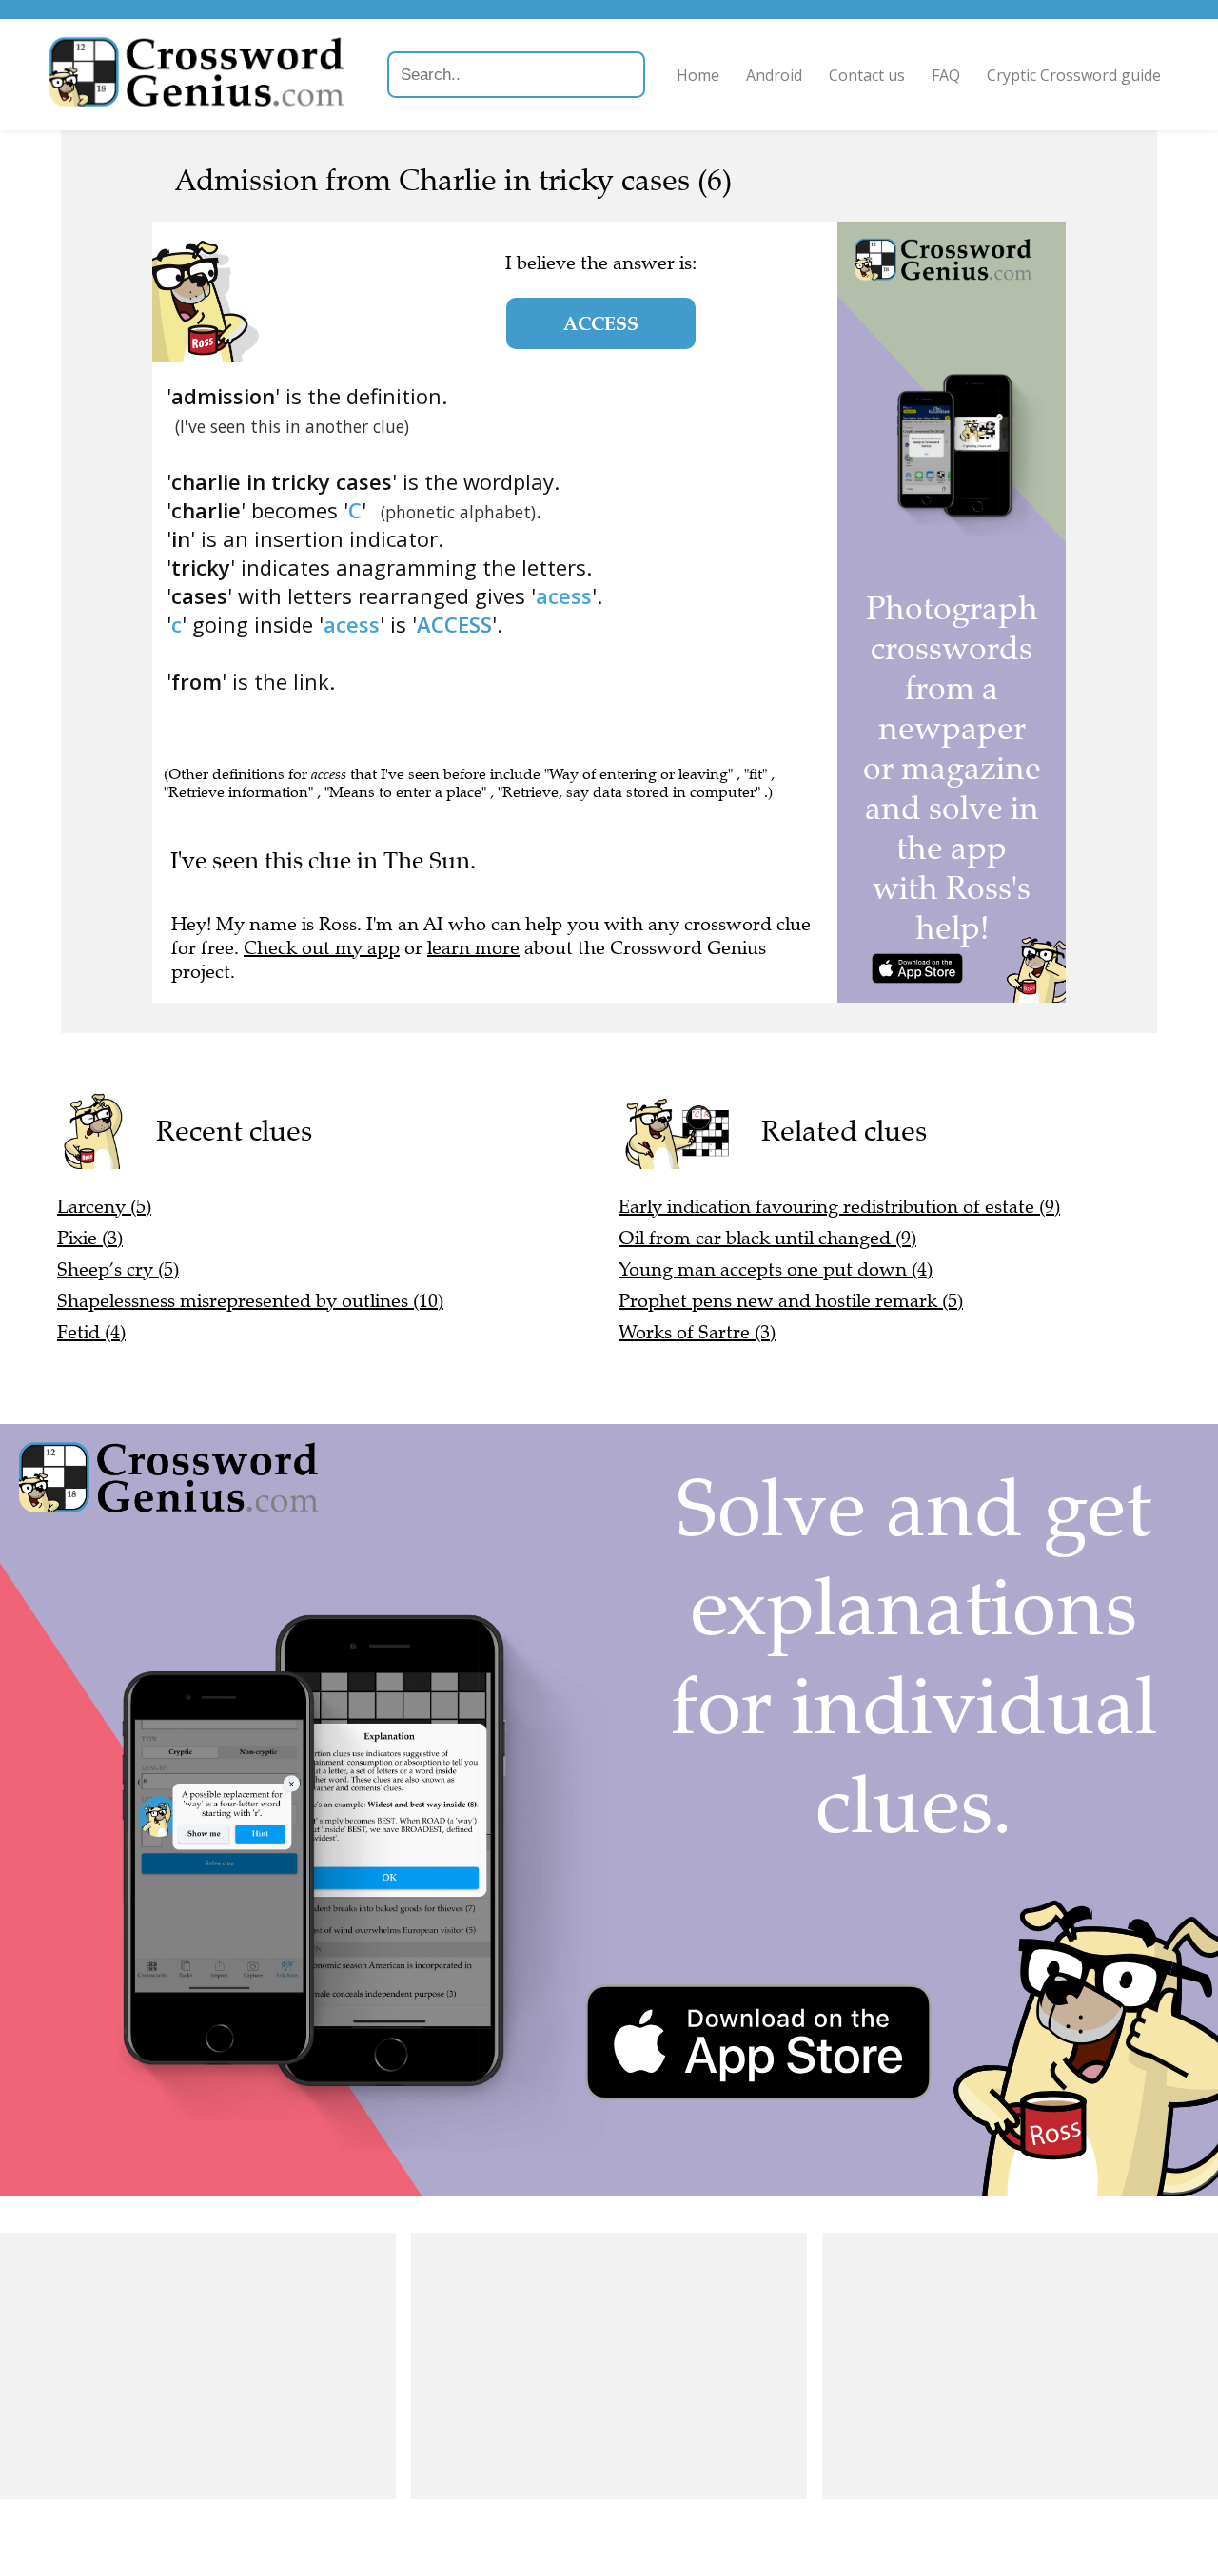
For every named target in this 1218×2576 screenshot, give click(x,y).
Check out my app (322, 948)
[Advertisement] (198, 2366)
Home (698, 75)
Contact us (867, 75)
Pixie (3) (90, 1238)
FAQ (946, 75)
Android (774, 75)
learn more (473, 948)
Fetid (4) (91, 1332)
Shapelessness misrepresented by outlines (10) (250, 1301)
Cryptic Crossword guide (1074, 75)
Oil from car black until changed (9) (767, 1238)
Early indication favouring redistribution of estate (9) (839, 1207)
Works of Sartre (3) (697, 1332)
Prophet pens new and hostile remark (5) (791, 1301)
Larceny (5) (104, 1207)
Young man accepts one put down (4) (776, 1269)
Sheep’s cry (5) (118, 1269)
